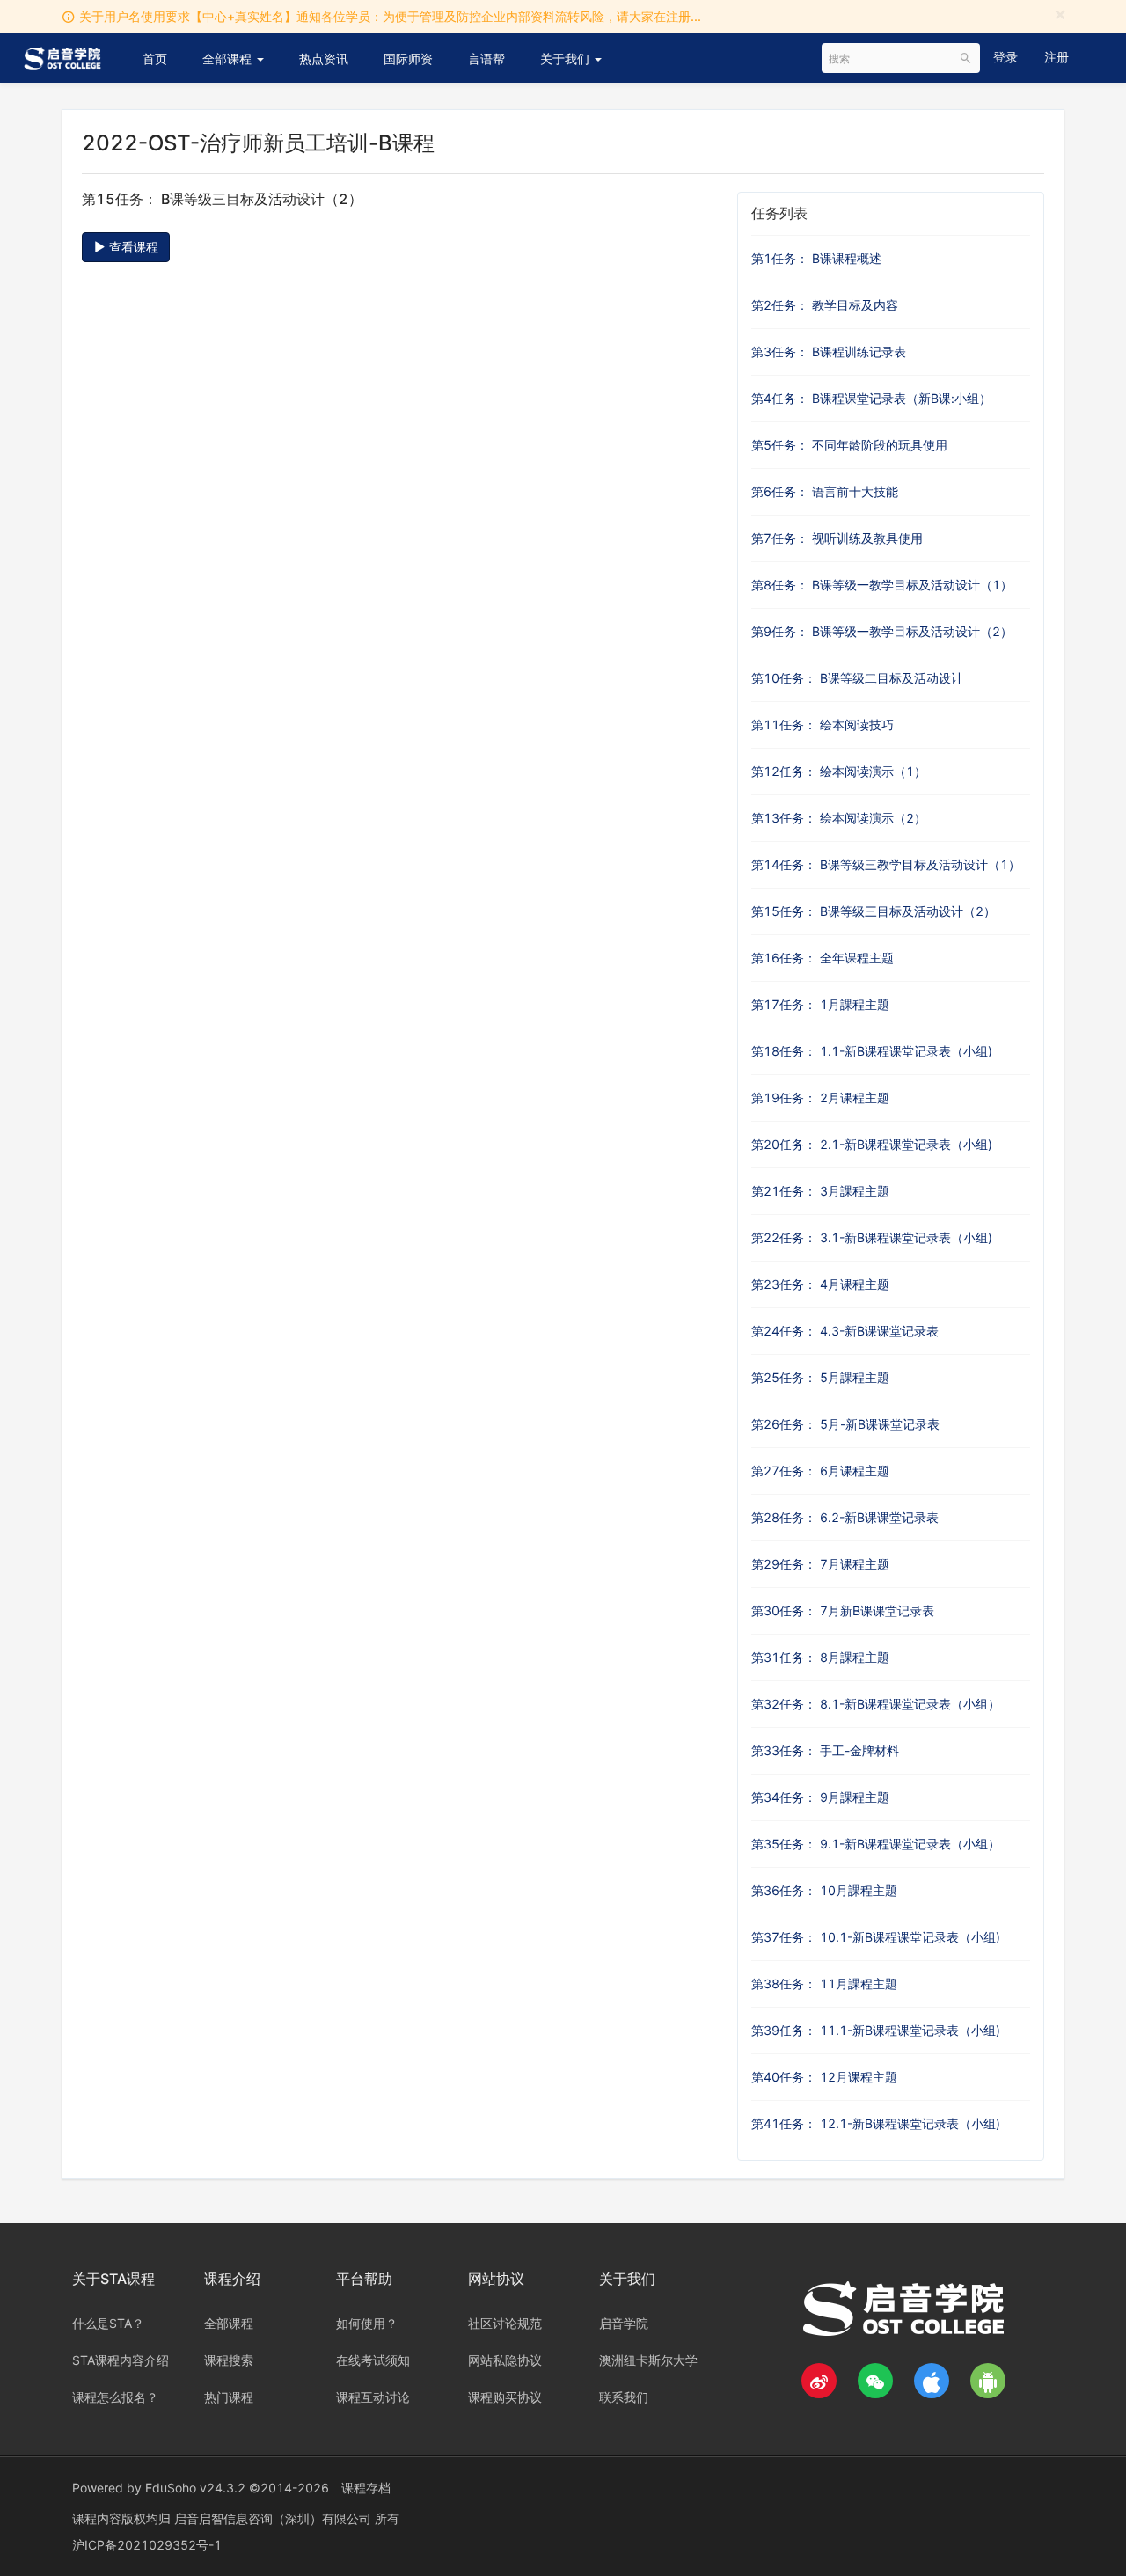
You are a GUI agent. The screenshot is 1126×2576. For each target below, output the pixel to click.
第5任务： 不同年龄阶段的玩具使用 (849, 445)
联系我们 (624, 2397)
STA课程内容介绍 (121, 2360)
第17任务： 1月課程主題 (820, 1004)
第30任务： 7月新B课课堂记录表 (843, 1610)
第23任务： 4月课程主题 (820, 1284)
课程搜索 (229, 2360)
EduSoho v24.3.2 (195, 2488)
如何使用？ (367, 2323)
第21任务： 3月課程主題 (820, 1191)
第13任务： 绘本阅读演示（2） (839, 818)
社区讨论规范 (505, 2323)
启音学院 (624, 2323)
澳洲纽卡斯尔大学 (648, 2360)
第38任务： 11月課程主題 (824, 1983)
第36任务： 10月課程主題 (824, 1890)
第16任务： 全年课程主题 (823, 958)
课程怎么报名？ (115, 2397)
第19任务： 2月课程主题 (820, 1098)
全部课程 (229, 59)
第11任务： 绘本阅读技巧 (823, 724)
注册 (1057, 57)
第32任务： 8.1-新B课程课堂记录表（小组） (876, 1704)
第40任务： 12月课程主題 (824, 2077)
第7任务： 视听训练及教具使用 (837, 538)
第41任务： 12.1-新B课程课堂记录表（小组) (876, 2123)
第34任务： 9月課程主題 (820, 1797)
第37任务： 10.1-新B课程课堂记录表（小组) (876, 1937)
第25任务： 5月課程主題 (820, 1377)
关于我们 (567, 59)
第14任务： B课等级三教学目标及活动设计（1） (886, 864)
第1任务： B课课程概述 (816, 258)
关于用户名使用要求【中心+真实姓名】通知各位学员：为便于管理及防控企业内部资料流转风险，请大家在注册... (390, 16)
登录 (1005, 57)
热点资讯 (324, 59)
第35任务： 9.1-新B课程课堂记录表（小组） (876, 1844)
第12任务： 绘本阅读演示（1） (839, 771)
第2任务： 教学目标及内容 (825, 305)
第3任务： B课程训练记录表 (829, 351)
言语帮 (486, 59)
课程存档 (366, 2488)
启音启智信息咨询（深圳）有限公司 (274, 2518)
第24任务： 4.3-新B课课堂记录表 (845, 1331)
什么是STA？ (108, 2323)
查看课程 (132, 247)
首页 (155, 59)
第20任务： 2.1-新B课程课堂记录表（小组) (872, 1144)
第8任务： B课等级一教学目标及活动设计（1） (882, 585)
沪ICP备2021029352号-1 (147, 2545)
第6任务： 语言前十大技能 (825, 491)
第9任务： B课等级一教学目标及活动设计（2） (882, 631)
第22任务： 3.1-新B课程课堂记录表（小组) (872, 1237)
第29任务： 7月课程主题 (820, 1564)
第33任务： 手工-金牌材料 (825, 1750)
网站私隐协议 (505, 2360)
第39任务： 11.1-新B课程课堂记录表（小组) (876, 2030)
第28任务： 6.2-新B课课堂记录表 (845, 1517)
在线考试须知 (373, 2360)
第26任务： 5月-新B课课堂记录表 (845, 1424)
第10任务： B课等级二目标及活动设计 (857, 678)
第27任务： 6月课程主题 (820, 1471)
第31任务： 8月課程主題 (820, 1657)
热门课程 (229, 2397)
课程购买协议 (505, 2397)
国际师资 (408, 59)
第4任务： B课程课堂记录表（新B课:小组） (871, 398)
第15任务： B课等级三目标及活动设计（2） (874, 911)
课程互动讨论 (373, 2397)
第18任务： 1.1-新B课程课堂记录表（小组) (872, 1051)
